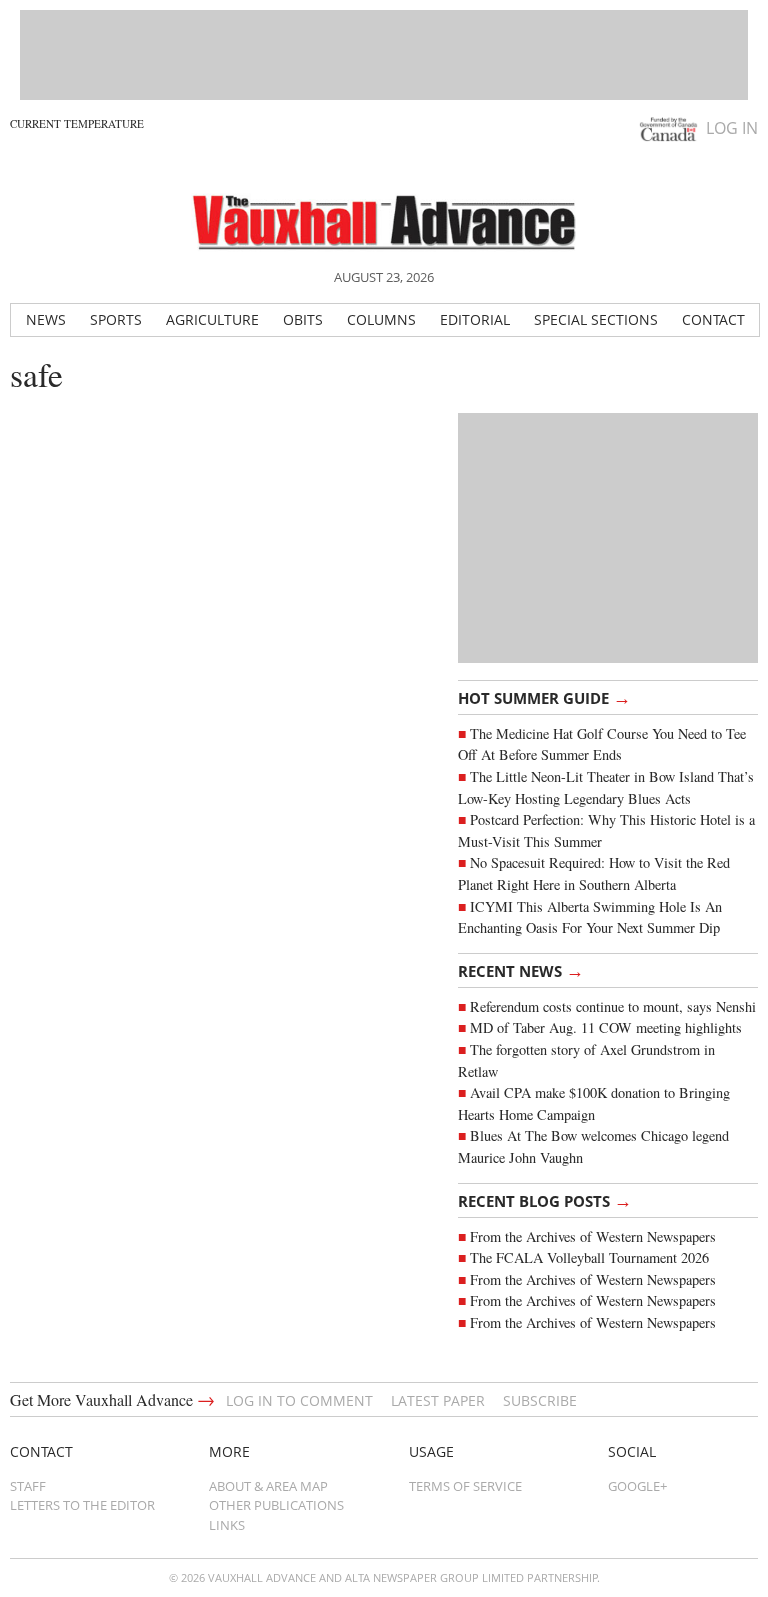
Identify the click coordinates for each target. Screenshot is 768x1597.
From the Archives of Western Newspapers (593, 1236)
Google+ (637, 1486)
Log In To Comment (299, 1400)
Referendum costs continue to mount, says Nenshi (613, 1006)
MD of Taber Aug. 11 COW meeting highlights (608, 1027)
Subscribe (540, 1400)
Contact (713, 319)
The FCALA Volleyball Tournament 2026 (589, 1257)
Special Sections (596, 319)
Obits (303, 319)
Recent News (521, 970)
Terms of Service (465, 1486)
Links (227, 1525)
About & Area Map (268, 1486)
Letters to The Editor (82, 1505)
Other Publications (276, 1505)
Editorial (475, 319)
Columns (381, 319)
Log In (732, 128)
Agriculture (212, 319)
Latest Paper (438, 1400)
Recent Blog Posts (545, 1200)
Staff (28, 1486)
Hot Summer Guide (544, 697)
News (46, 319)
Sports (116, 319)
